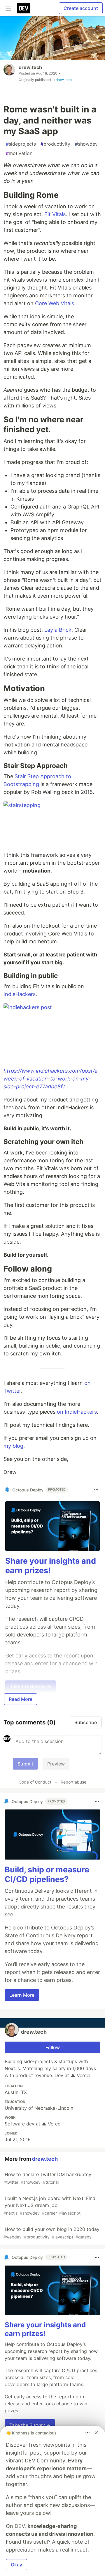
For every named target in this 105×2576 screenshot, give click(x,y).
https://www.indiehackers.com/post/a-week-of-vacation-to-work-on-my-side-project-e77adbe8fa (52, 1079)
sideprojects (21, 144)
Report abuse (73, 1782)
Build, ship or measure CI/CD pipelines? (47, 1875)
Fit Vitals (55, 214)
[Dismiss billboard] (96, 2433)
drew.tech (30, 67)
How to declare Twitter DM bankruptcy (47, 2178)
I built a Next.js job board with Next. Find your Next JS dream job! (49, 2205)
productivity (55, 144)
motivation (19, 153)
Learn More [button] (22, 1995)
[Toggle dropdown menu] (96, 1490)
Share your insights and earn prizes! (51, 1566)
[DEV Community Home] (24, 8)
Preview (56, 1764)
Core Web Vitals (55, 303)
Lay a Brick (58, 630)
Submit (25, 1764)
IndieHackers (20, 994)
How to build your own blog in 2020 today (51, 2233)
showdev (86, 144)
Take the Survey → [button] (30, 2425)
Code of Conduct (35, 1782)
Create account (81, 8)
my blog (13, 1446)
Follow (53, 2047)
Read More (21, 1699)
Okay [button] (16, 2565)
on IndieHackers (77, 1412)
